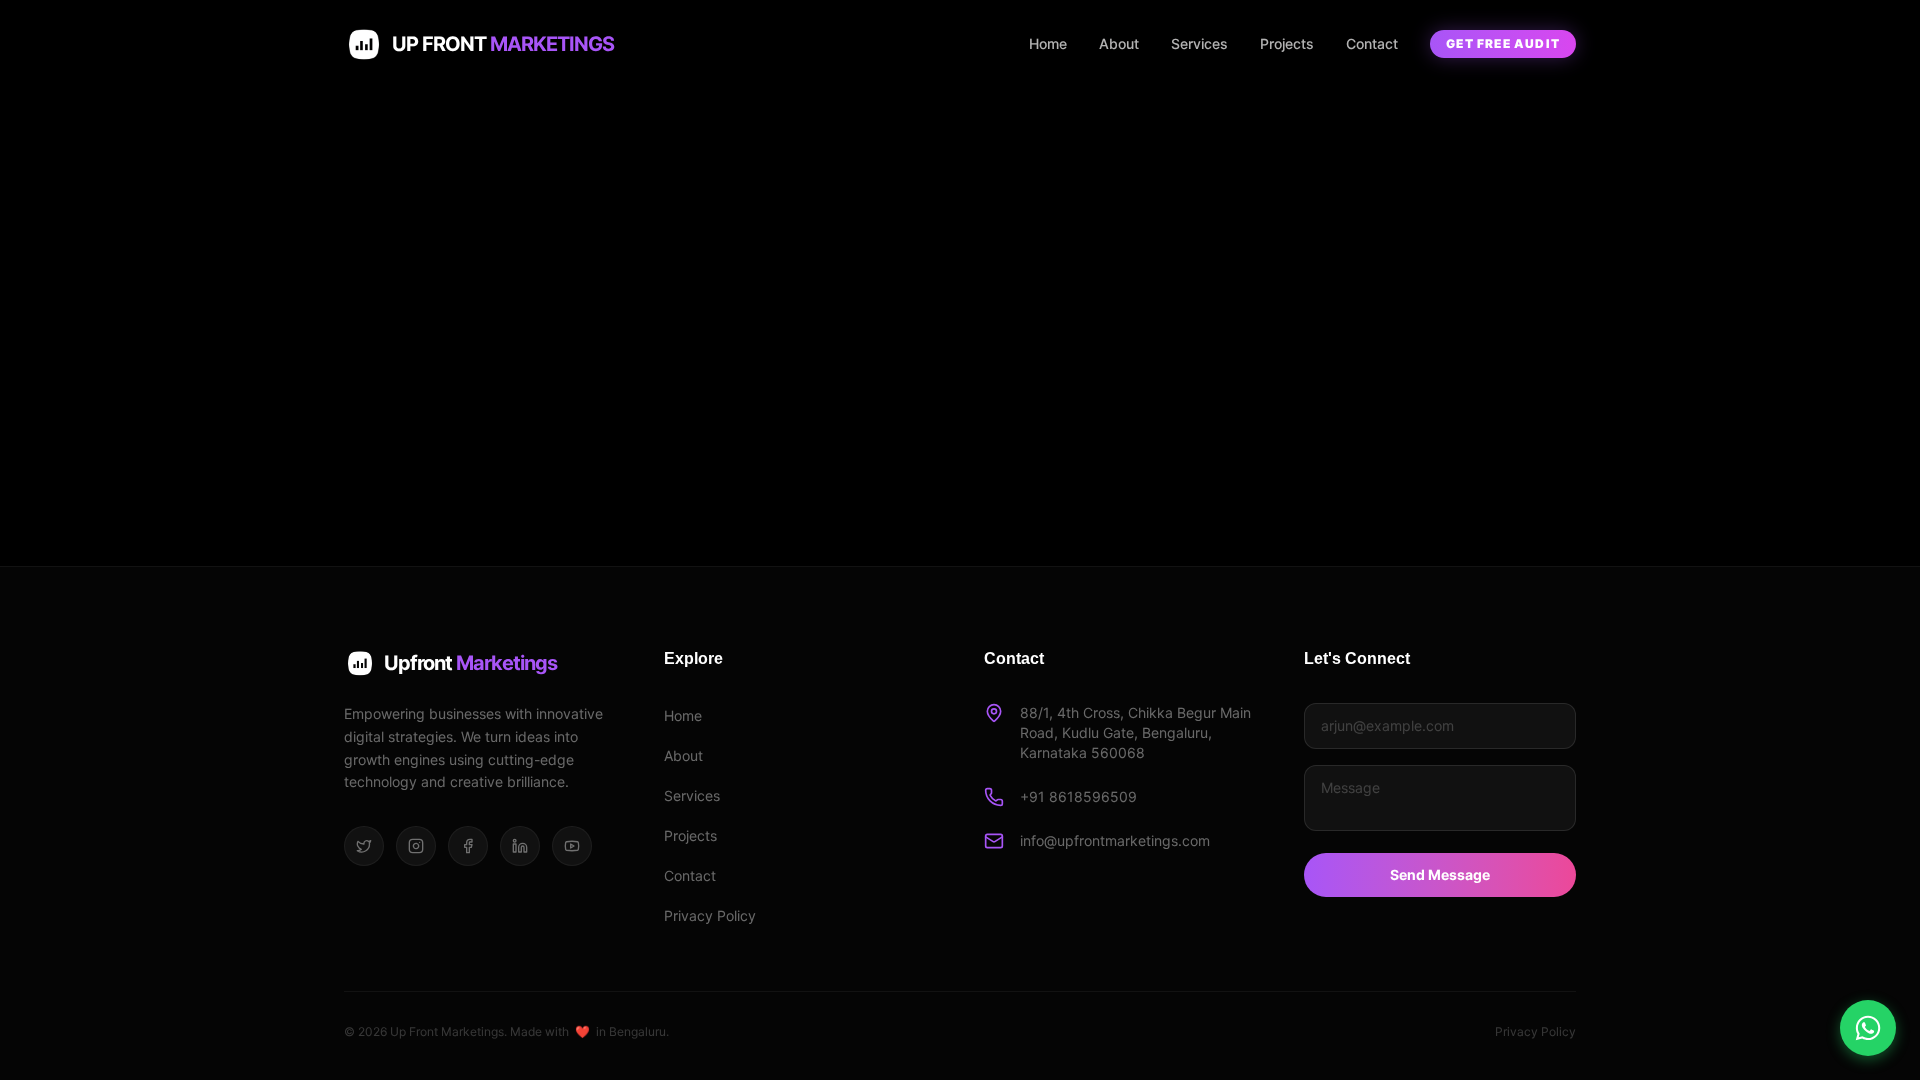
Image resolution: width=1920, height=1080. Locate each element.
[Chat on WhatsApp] (1868, 1028)
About (1119, 43)
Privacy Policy (710, 915)
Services (1199, 43)
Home (1048, 43)
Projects (1287, 43)
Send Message (1440, 874)
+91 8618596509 (1078, 796)
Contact (1372, 43)
